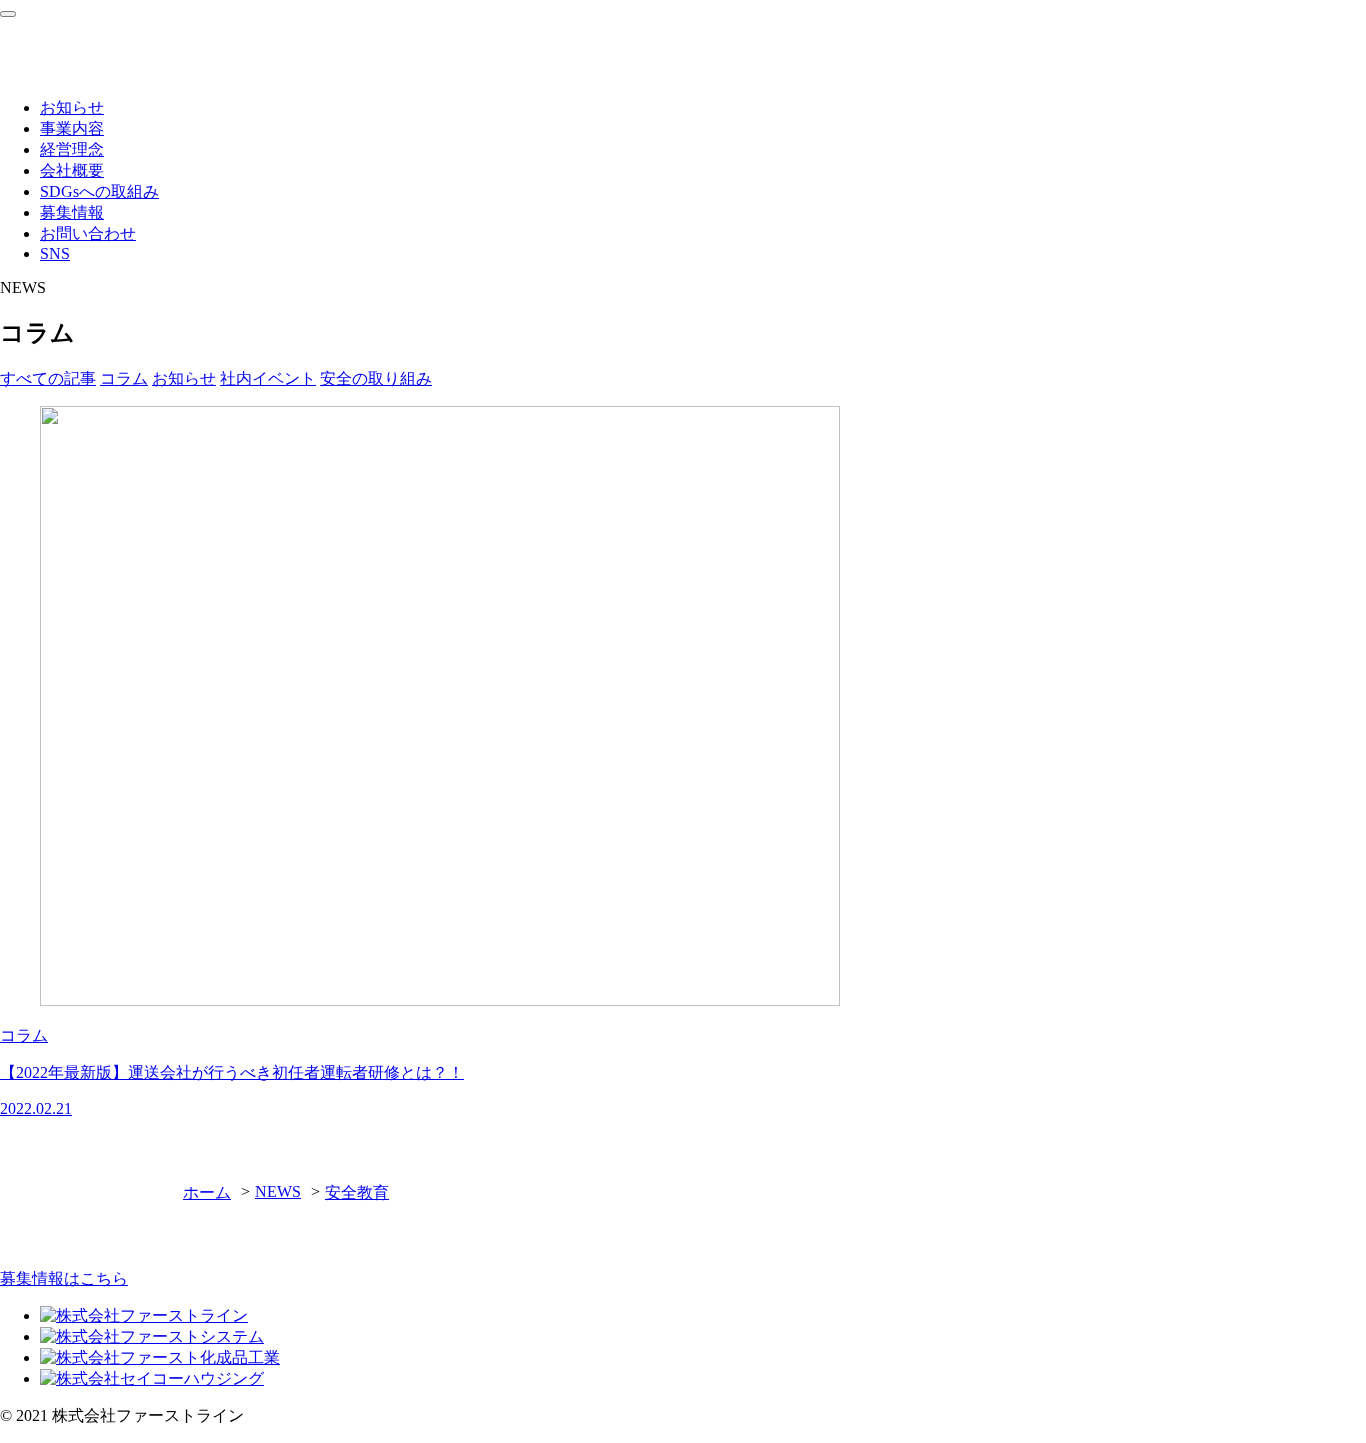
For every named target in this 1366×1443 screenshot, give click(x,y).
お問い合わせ (88, 233)
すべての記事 (48, 378)
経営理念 (72, 149)
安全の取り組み (376, 378)
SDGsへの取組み (99, 191)
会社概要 (72, 170)
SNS (55, 253)
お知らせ (72, 107)
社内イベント (268, 378)
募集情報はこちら (64, 1278)
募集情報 (72, 212)
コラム (124, 378)
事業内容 (72, 128)
